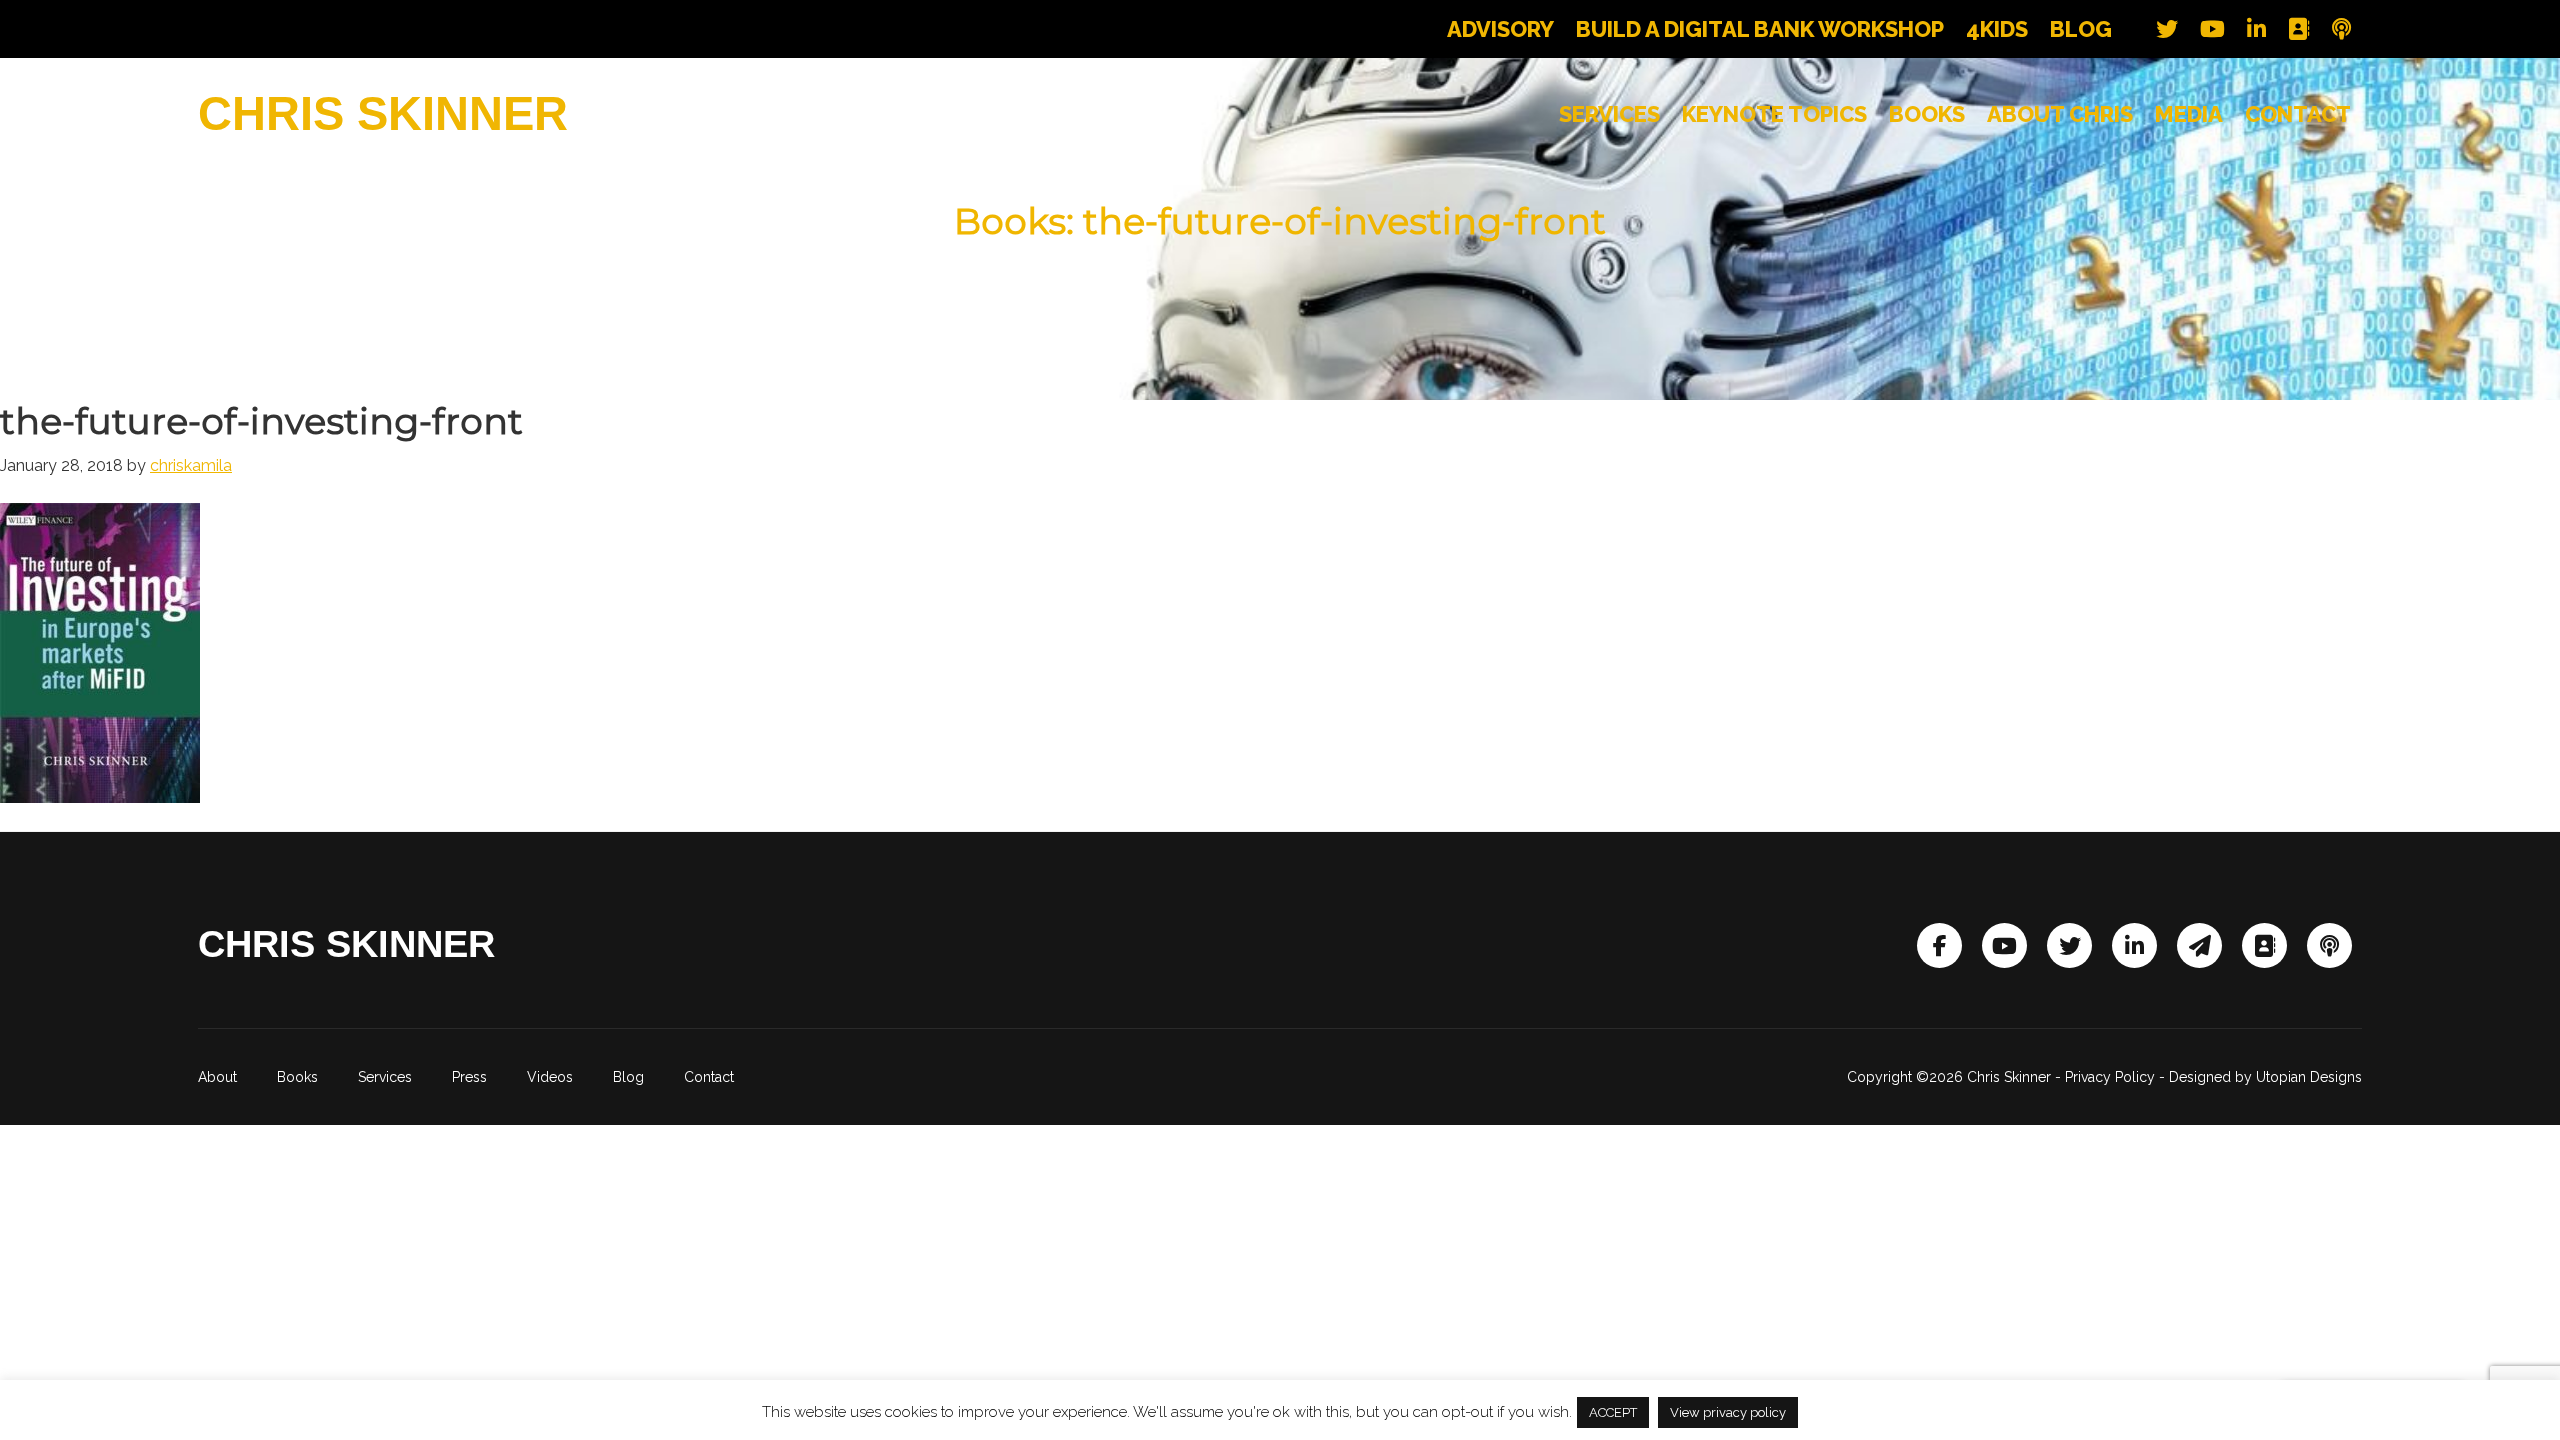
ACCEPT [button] (1613, 1412)
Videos (550, 1077)
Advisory (1500, 29)
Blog (2081, 29)
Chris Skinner (383, 113)
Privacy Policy (2110, 1077)
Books (297, 1077)
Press (469, 1077)
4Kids (1997, 29)
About (217, 1077)
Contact (709, 1077)
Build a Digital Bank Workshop (1760, 29)
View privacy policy (1728, 1412)
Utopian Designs (2309, 1077)
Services (385, 1077)
